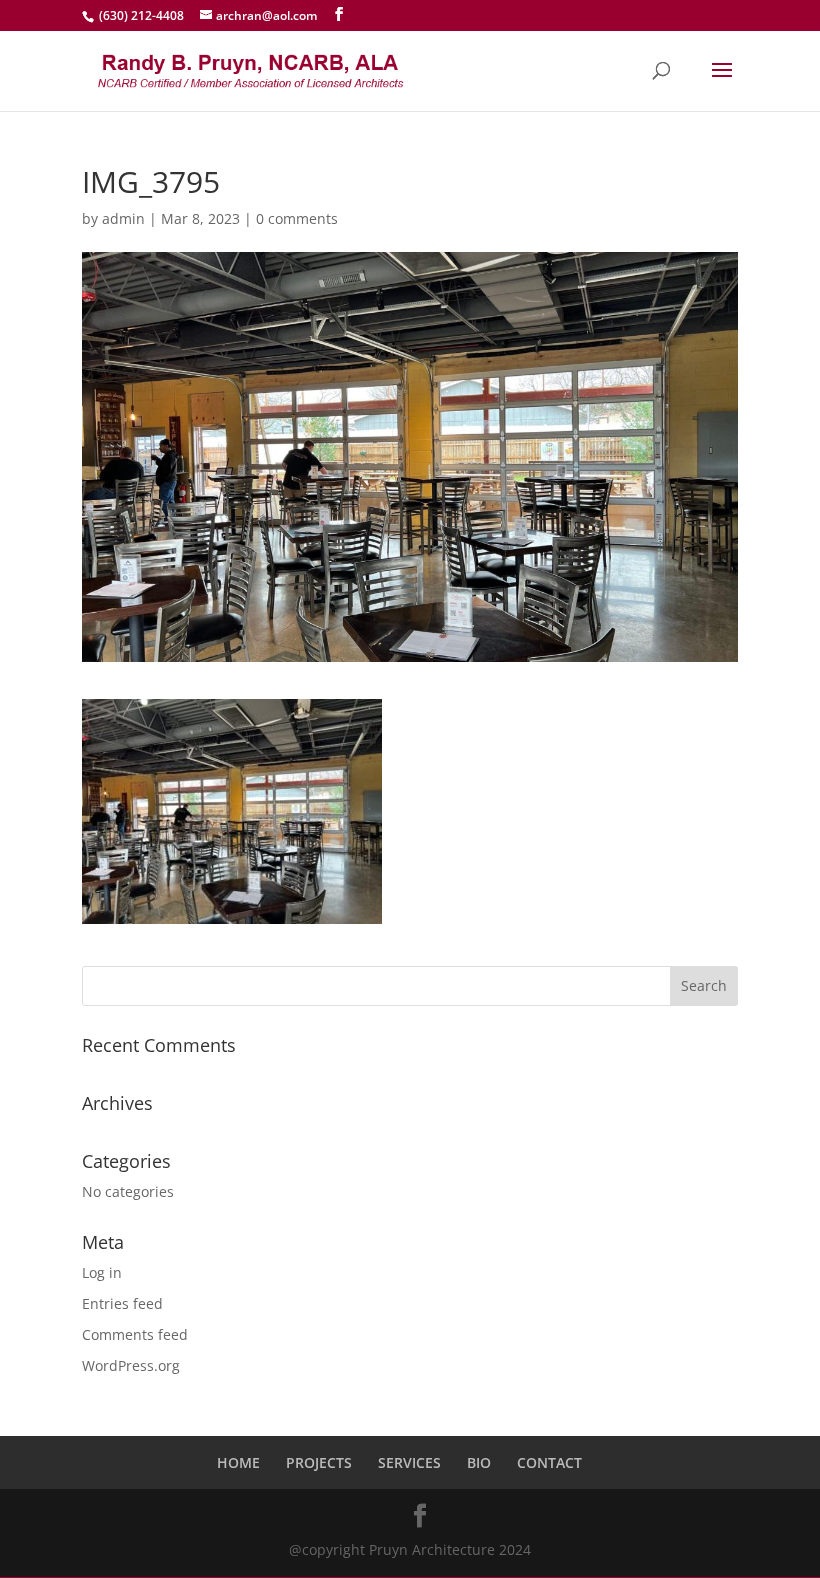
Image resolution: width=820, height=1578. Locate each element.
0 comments (297, 218)
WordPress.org (131, 1365)
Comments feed (135, 1334)
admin (123, 218)
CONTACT (549, 1462)
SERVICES (409, 1462)
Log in (102, 1272)
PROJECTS (319, 1462)
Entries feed (122, 1303)
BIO (479, 1462)
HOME (238, 1462)
